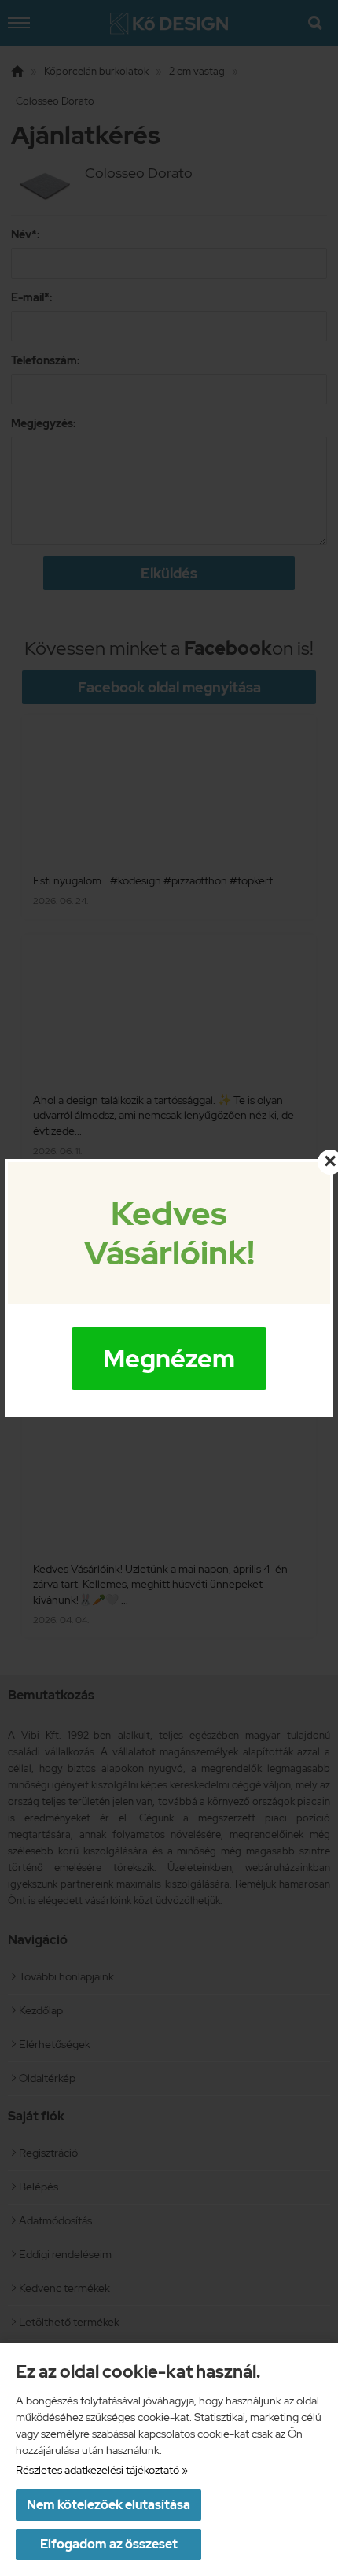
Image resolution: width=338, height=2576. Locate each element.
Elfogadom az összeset (109, 2544)
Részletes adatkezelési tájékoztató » (102, 2470)
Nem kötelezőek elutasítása (108, 2505)
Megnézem (169, 1358)
